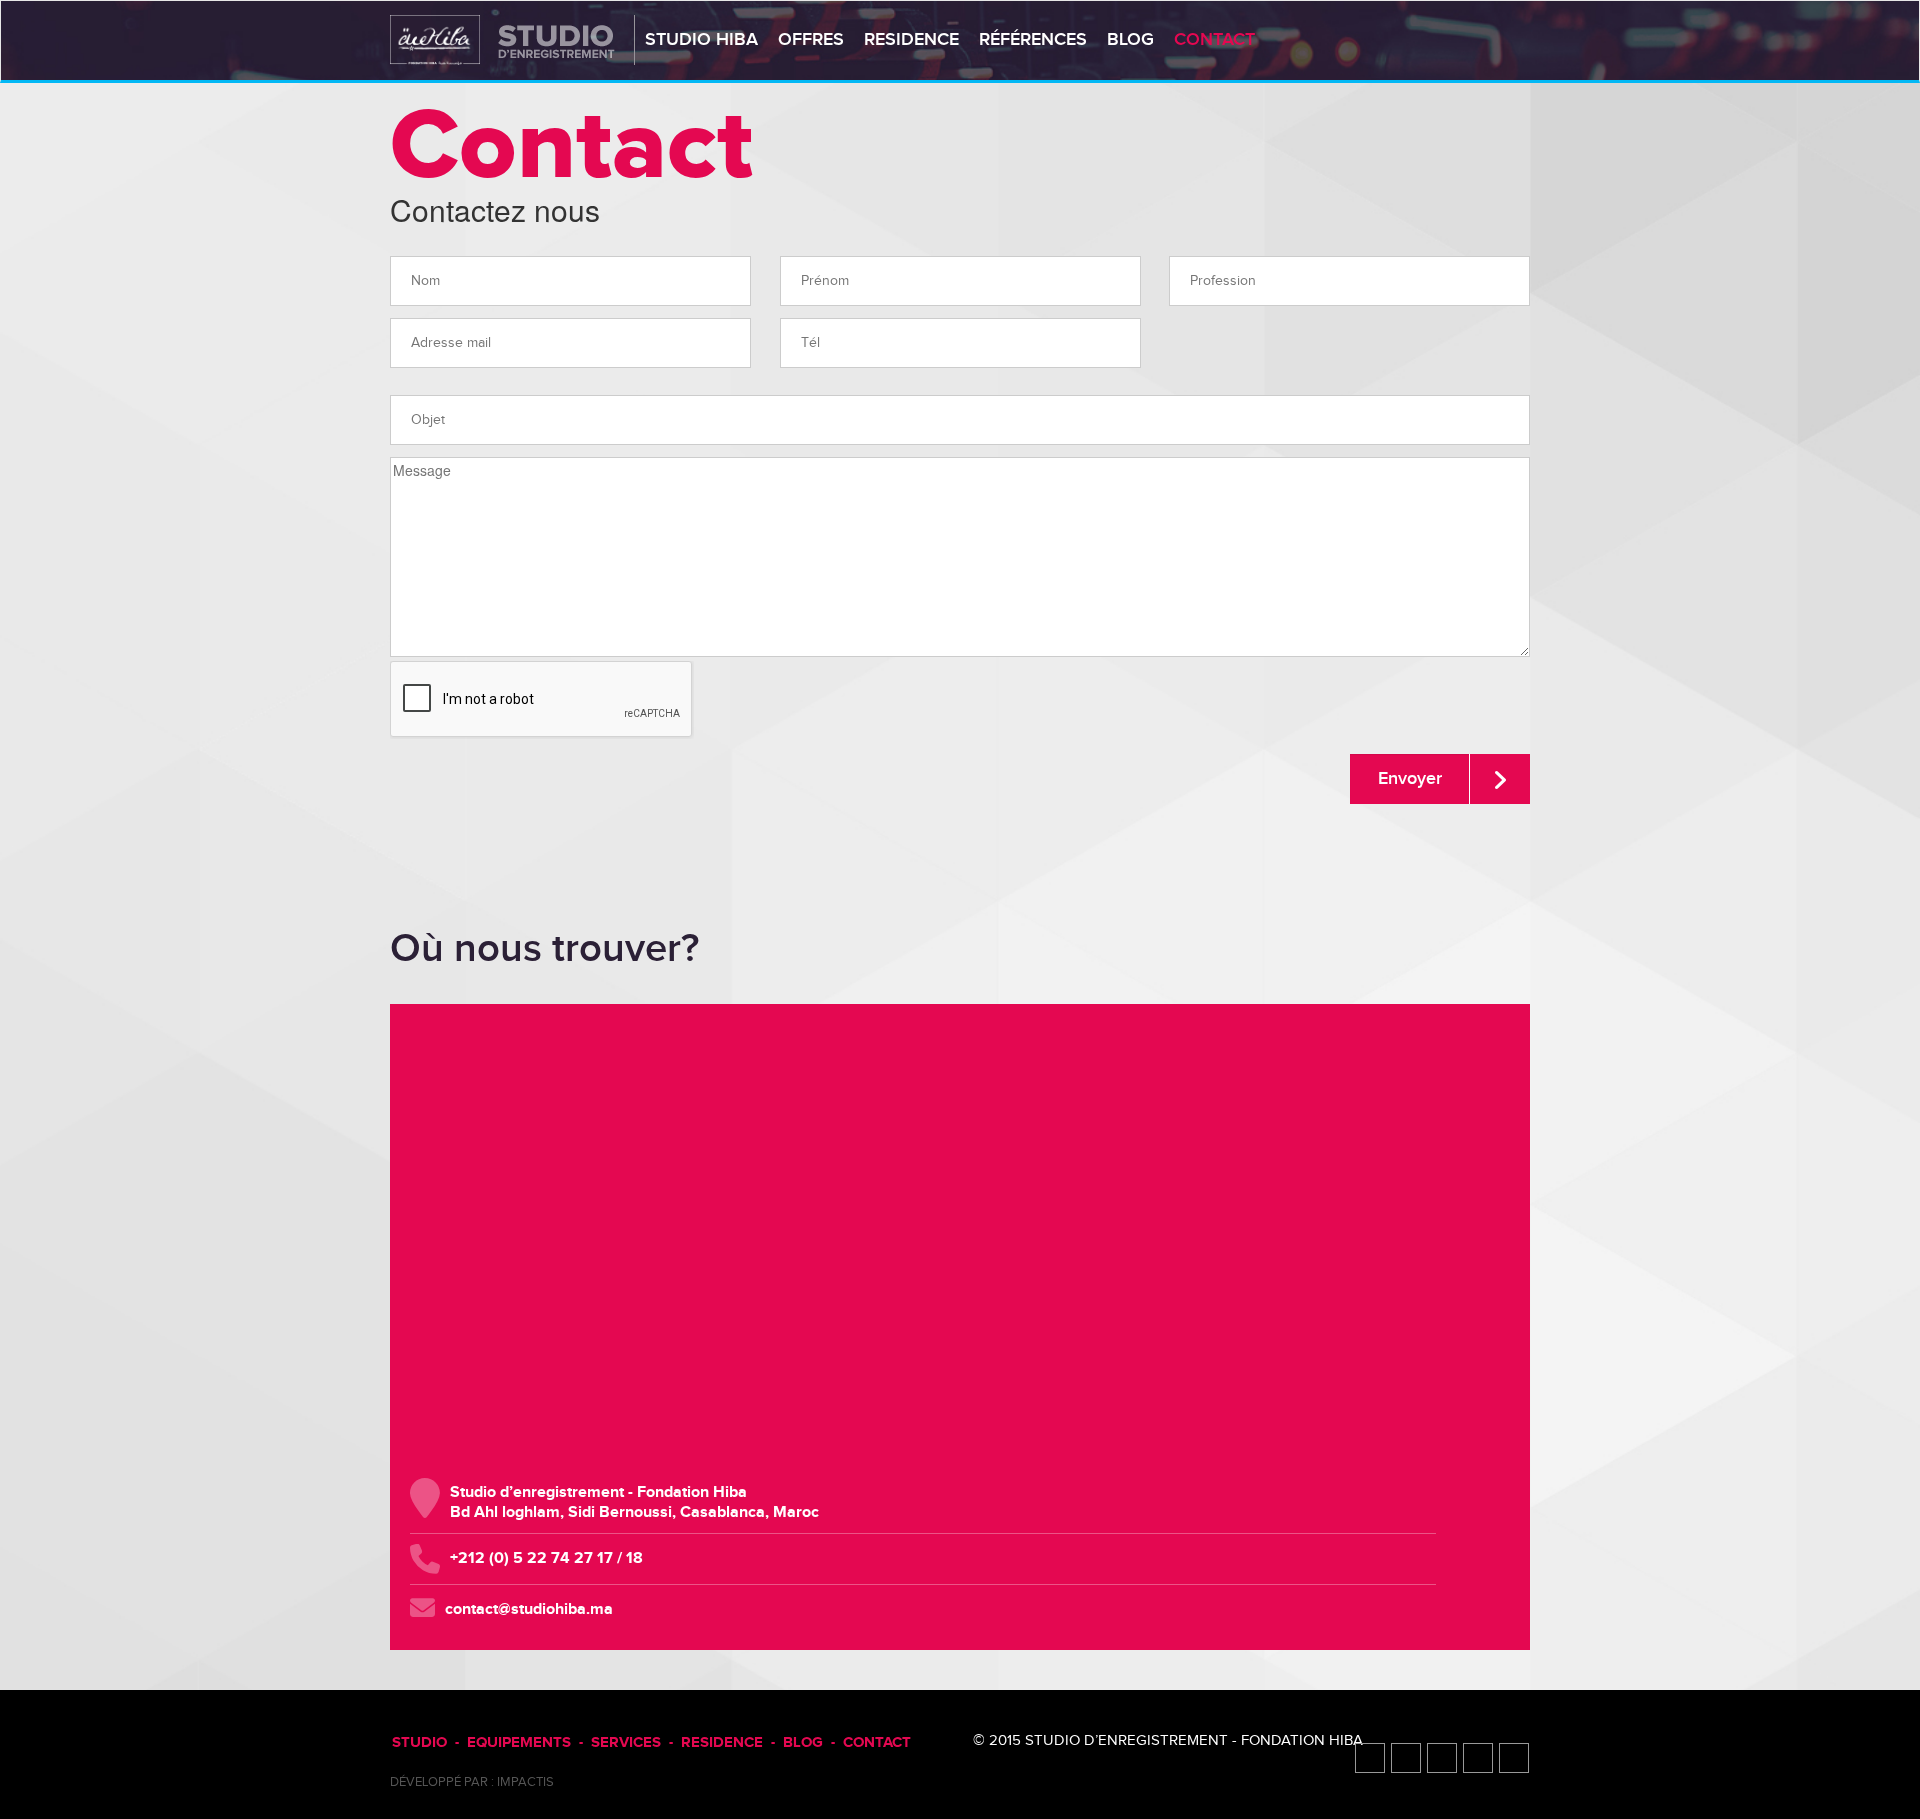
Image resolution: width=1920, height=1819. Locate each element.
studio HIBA (701, 39)
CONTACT (877, 1742)
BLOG (803, 1742)
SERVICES (626, 1742)
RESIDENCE (722, 1742)
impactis (525, 1782)
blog (1130, 39)
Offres (811, 39)
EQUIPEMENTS (519, 1742)
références (1033, 39)
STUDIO (419, 1742)
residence (911, 39)
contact (1214, 39)
